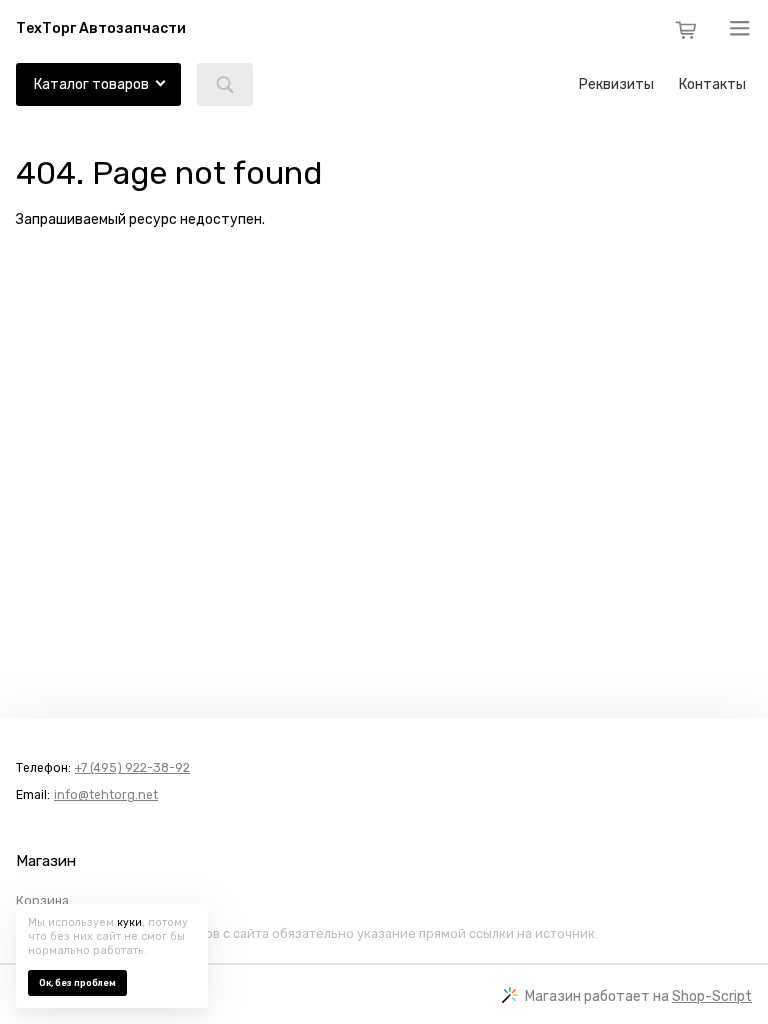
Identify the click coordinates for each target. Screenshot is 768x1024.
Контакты (712, 84)
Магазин (46, 861)
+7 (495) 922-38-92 (132, 768)
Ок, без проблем (77, 983)
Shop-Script (712, 996)
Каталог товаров (91, 84)
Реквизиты (616, 84)
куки (129, 922)
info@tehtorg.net (106, 795)
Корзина (42, 901)
